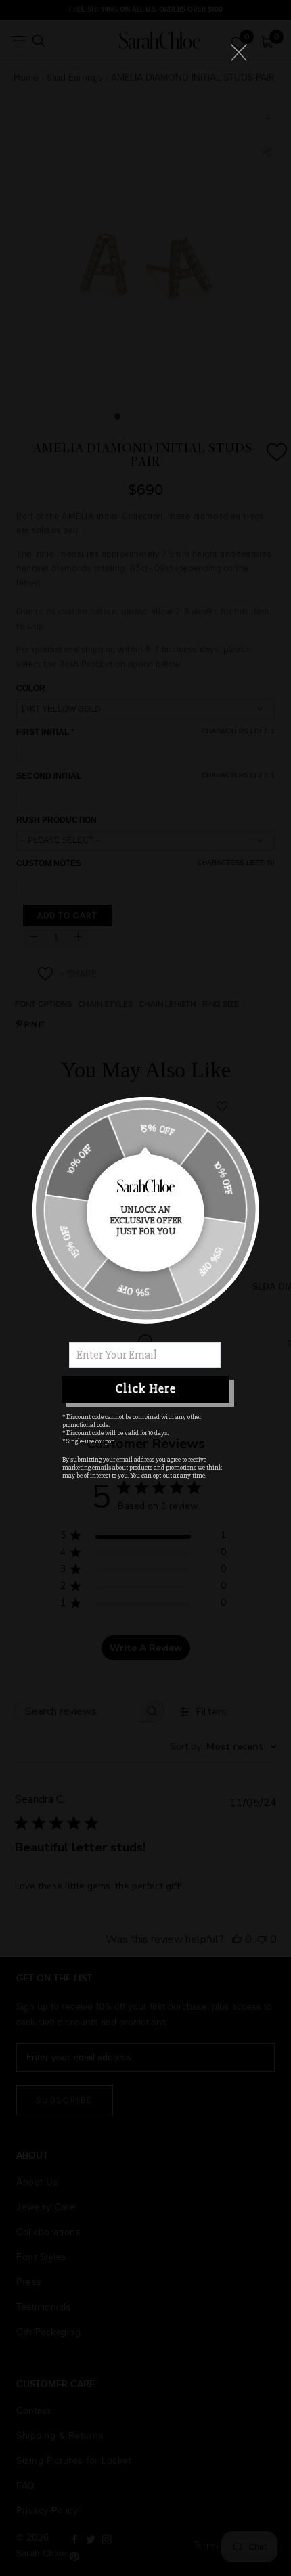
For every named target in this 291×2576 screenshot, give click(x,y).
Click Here (146, 1388)
